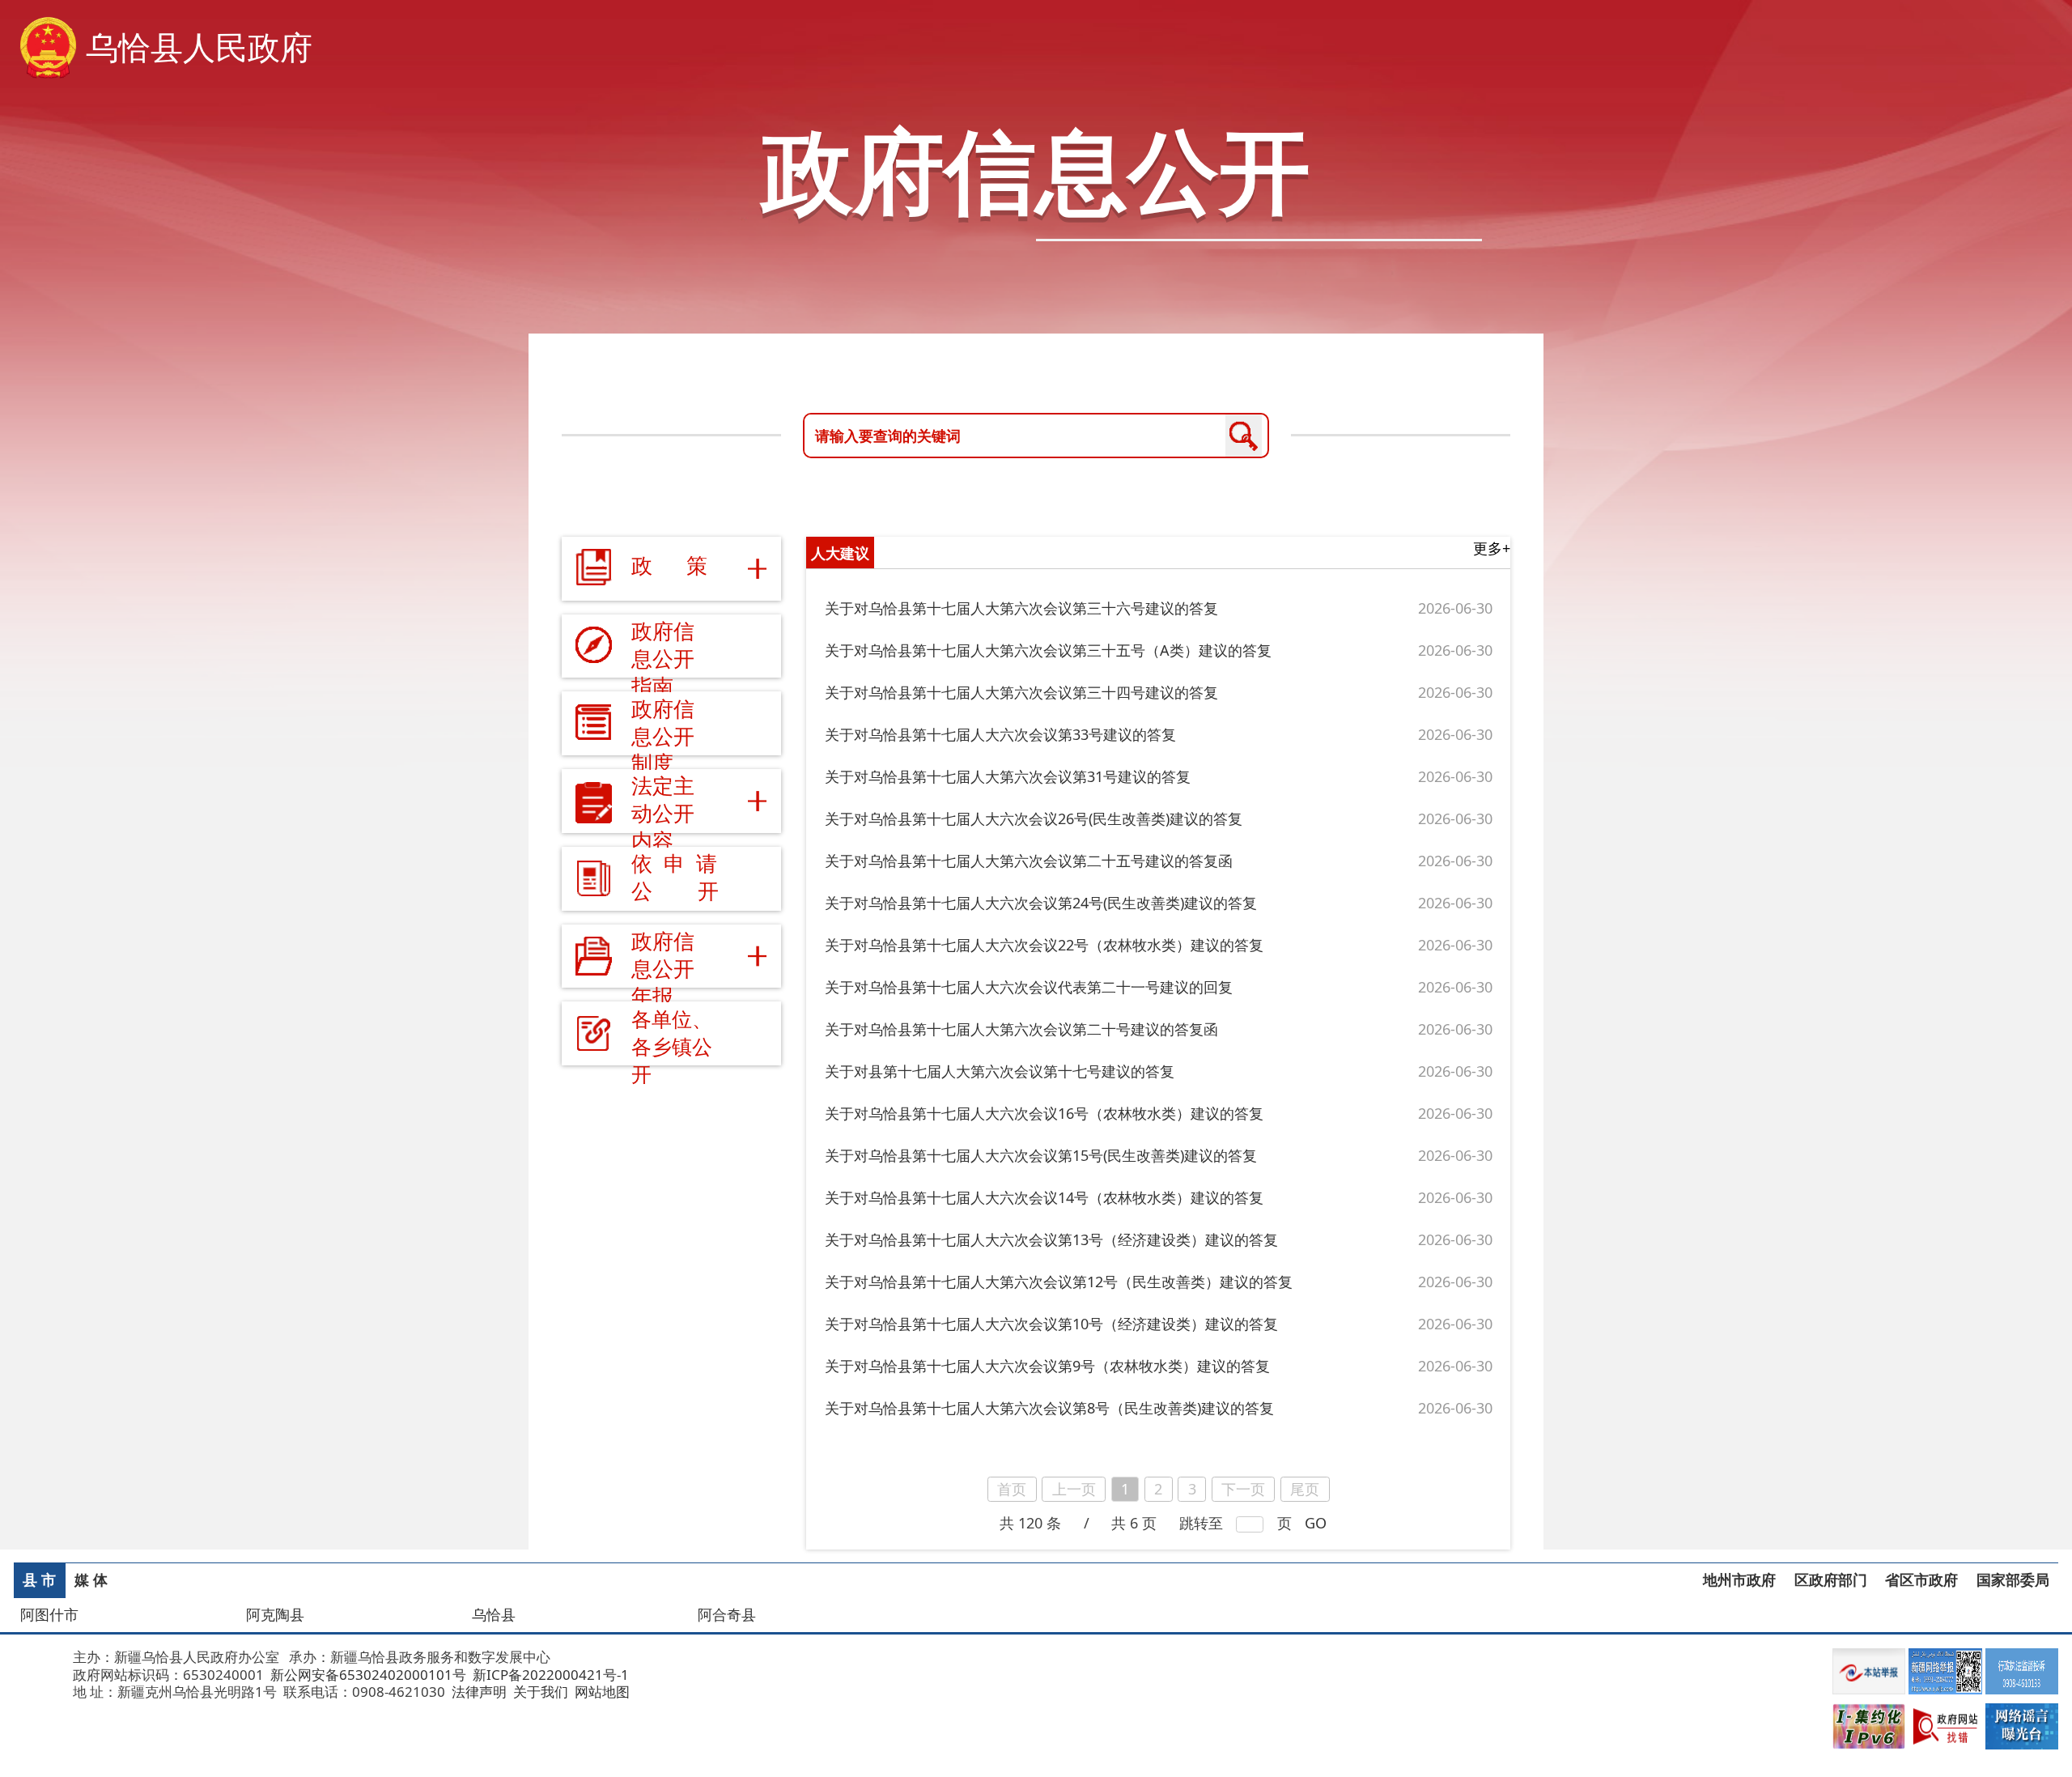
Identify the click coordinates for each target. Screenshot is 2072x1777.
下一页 (1243, 1489)
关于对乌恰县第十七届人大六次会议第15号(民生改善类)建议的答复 (1041, 1155)
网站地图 (601, 1692)
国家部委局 (2013, 1579)
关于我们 (539, 1692)
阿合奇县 (727, 1614)
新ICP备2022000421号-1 (549, 1675)
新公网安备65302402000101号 (367, 1675)
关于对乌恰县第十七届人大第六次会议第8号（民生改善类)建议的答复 (1049, 1408)
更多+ (1492, 548)
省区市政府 (1921, 1579)
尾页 (1305, 1489)
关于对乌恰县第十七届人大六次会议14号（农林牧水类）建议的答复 (1044, 1197)
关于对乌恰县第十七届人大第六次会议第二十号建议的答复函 (1021, 1029)
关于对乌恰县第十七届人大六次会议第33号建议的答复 (1000, 734)
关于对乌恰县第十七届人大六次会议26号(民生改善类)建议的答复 (1034, 818)
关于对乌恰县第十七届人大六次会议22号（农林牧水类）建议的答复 (1044, 945)
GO (1316, 1523)
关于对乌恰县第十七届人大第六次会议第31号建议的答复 (1008, 776)
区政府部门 (1831, 1579)
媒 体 (91, 1579)
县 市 (39, 1579)
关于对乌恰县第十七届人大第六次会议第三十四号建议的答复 (1021, 692)
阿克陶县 (275, 1614)
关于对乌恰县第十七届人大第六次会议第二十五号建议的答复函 (1029, 861)
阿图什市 (49, 1614)
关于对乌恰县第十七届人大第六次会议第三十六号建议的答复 (1021, 608)
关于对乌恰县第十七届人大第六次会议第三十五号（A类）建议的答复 (1048, 650)
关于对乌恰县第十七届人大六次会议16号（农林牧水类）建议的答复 (1044, 1113)
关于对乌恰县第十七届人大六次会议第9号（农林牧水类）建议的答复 (1047, 1366)
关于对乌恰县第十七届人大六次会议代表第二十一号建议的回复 (1029, 987)
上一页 (1074, 1489)
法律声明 (478, 1692)
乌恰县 (494, 1614)
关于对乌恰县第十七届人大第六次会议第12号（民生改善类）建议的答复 (1059, 1282)
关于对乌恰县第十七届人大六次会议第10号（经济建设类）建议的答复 (1051, 1324)
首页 (1012, 1489)
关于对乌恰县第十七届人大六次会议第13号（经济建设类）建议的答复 (1051, 1239)
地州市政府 (1739, 1579)
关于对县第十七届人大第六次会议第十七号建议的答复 (1000, 1071)
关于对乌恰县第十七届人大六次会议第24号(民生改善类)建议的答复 (1041, 903)
